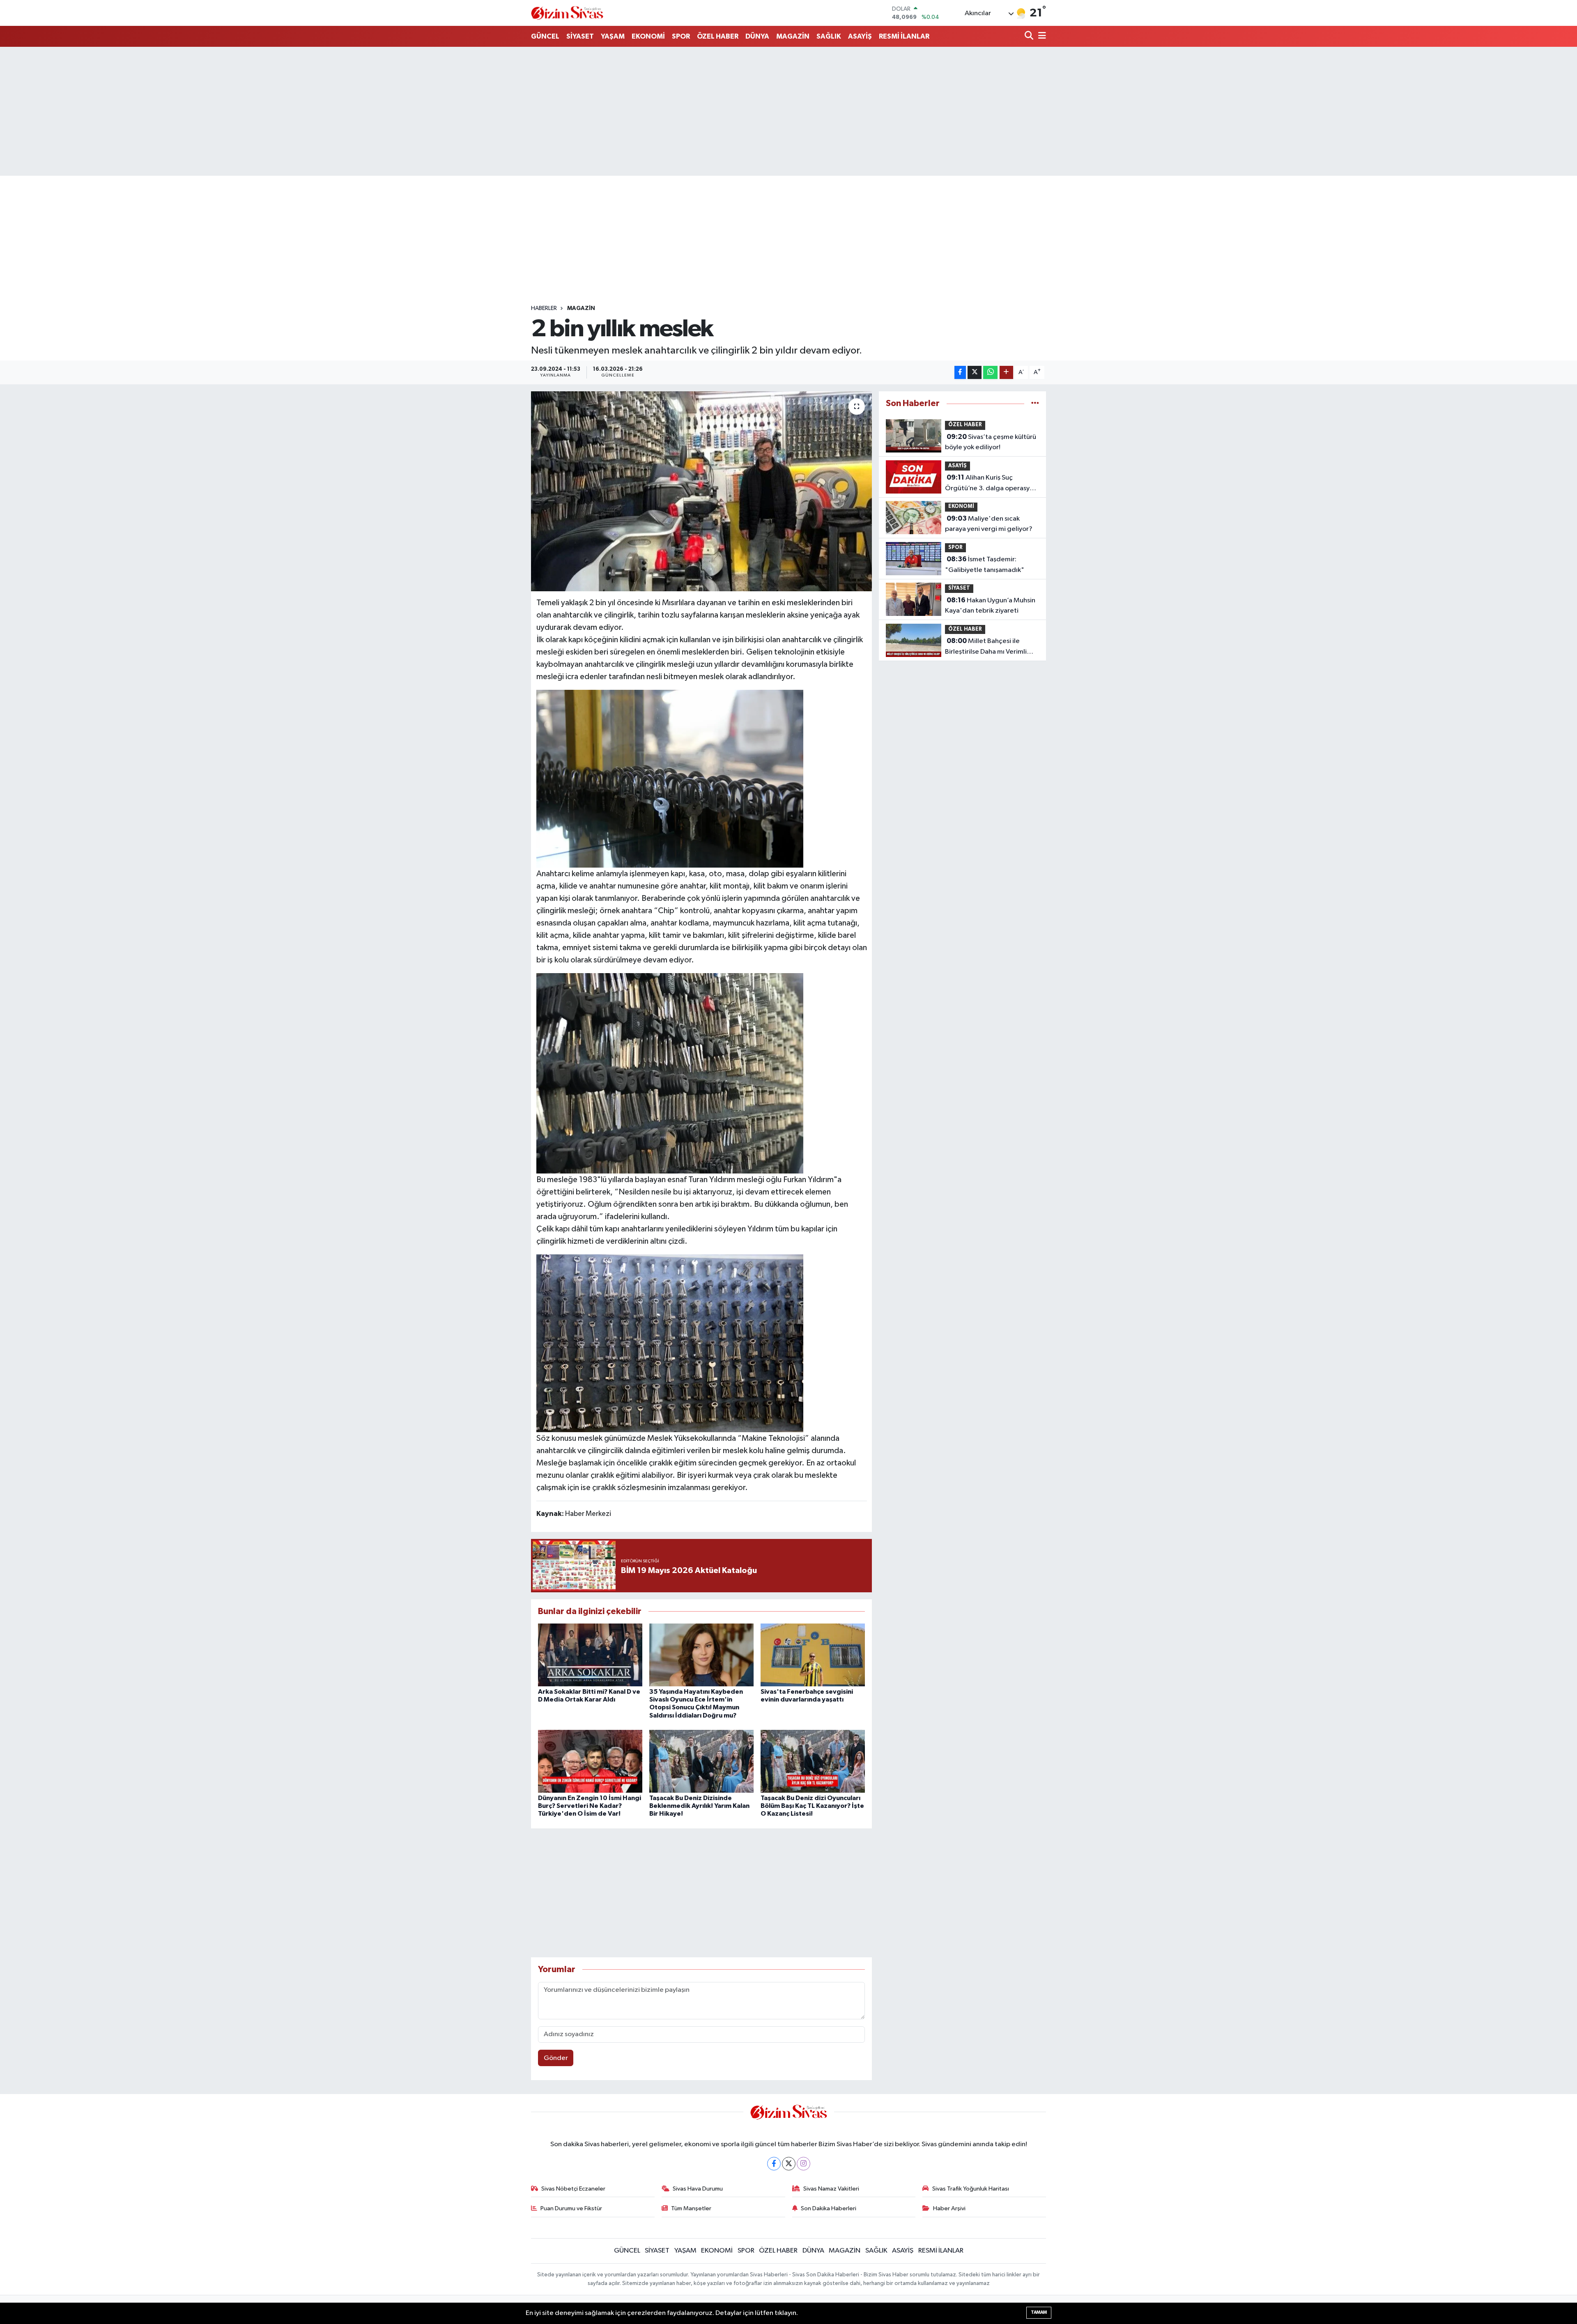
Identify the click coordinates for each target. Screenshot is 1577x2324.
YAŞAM (613, 36)
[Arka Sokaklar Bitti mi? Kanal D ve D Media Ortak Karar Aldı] (590, 1655)
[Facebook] (774, 2164)
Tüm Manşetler (691, 2208)
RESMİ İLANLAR (904, 36)
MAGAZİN (793, 36)
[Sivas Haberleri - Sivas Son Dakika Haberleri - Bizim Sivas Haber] (567, 13)
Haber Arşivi (949, 2208)
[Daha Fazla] (1006, 373)
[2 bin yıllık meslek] (702, 491)
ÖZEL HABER (718, 36)
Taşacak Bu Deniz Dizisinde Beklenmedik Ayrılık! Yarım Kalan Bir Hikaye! (699, 1806)
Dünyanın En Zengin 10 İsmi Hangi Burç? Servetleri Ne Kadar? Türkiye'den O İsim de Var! (590, 1806)
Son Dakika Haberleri (829, 2208)
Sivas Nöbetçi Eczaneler (573, 2189)
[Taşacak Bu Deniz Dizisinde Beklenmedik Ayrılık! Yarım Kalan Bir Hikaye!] (701, 1761)
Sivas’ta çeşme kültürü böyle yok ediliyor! (991, 442)
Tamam (1039, 2312)
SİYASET (580, 36)
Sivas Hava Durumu (698, 2189)
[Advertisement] (788, 111)
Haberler (544, 308)
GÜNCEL (545, 36)
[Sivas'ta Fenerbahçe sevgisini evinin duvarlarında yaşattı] (813, 1655)
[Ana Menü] (1041, 36)
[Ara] (1030, 36)
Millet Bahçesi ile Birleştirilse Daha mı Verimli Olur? (986, 647)
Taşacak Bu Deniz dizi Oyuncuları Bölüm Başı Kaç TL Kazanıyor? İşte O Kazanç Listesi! (812, 1806)
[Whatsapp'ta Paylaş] (990, 373)
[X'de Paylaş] (975, 373)
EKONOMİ (648, 36)
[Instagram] (803, 2164)
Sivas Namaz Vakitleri (831, 2189)
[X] (789, 2164)
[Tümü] (1035, 403)
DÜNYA (757, 36)
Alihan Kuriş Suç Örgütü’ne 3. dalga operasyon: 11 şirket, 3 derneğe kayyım (992, 484)
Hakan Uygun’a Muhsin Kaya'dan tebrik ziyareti (990, 606)
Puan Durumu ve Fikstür (571, 2208)
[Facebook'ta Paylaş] (960, 373)
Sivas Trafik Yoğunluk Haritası (971, 2189)
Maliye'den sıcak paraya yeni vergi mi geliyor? (989, 524)
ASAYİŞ (860, 36)
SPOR (681, 36)
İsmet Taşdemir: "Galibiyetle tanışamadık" (985, 565)
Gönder (556, 2058)
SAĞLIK (829, 36)
